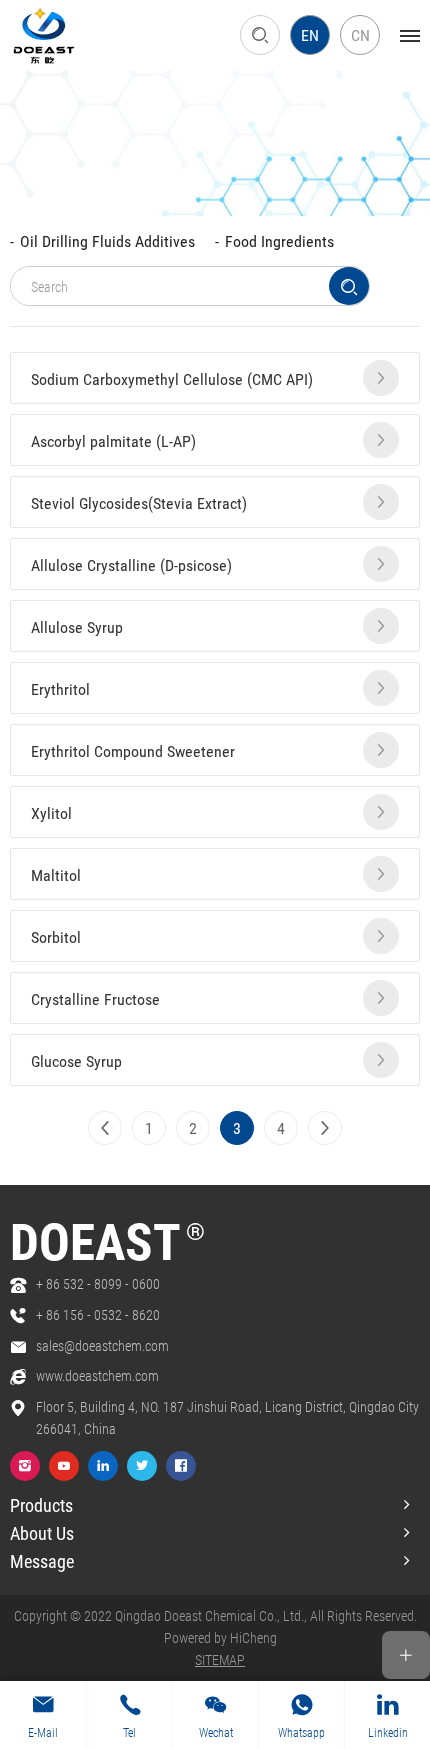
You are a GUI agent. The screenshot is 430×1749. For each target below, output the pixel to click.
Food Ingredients (279, 240)
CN (360, 34)
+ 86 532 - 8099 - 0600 (98, 1283)
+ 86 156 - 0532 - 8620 (98, 1314)
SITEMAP (220, 1659)
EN (310, 34)
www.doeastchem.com (97, 1375)
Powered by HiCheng (220, 1637)
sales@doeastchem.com (102, 1345)
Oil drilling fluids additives (107, 240)
